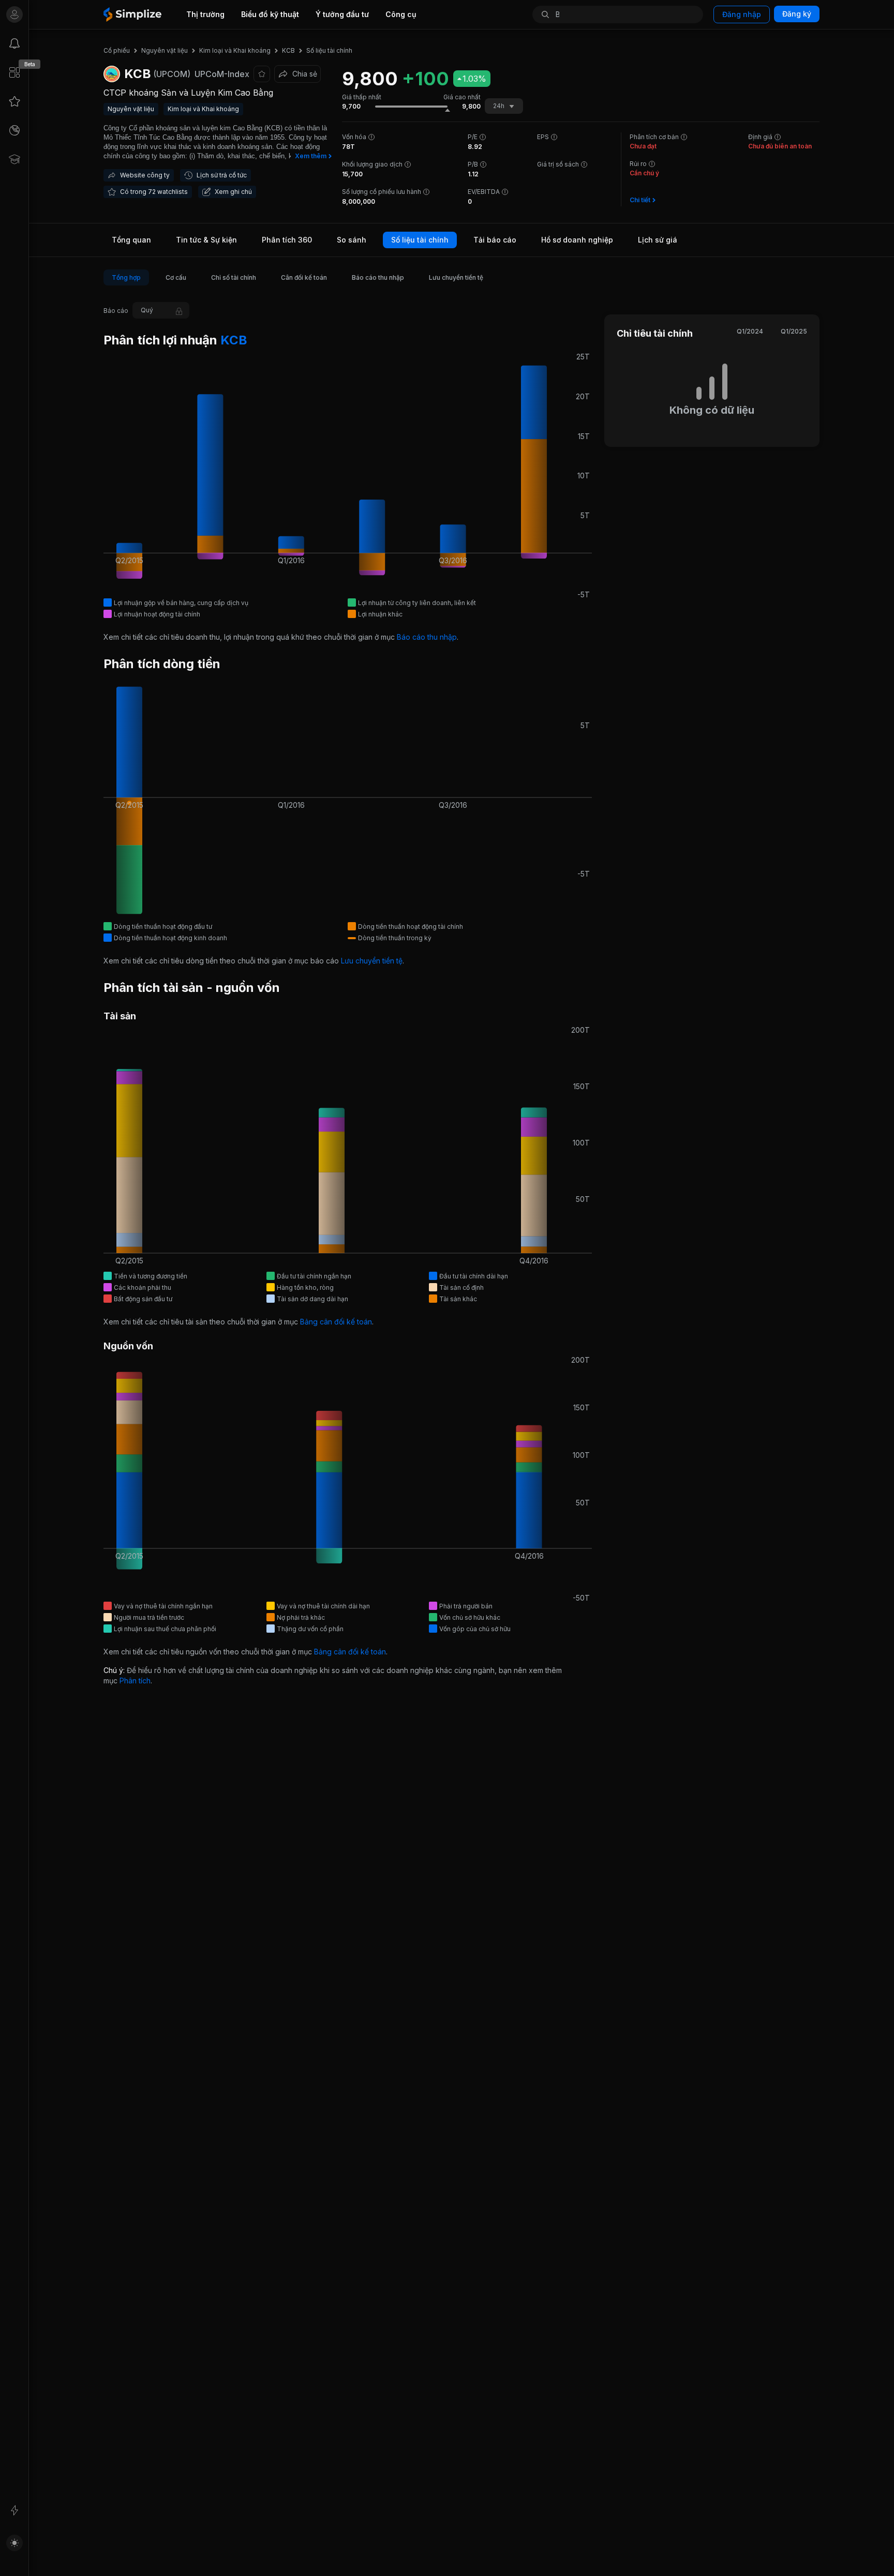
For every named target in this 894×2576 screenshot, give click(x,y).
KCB (232, 340)
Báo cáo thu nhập (427, 637)
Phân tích (135, 1681)
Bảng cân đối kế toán (336, 1322)
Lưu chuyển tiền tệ (372, 961)
